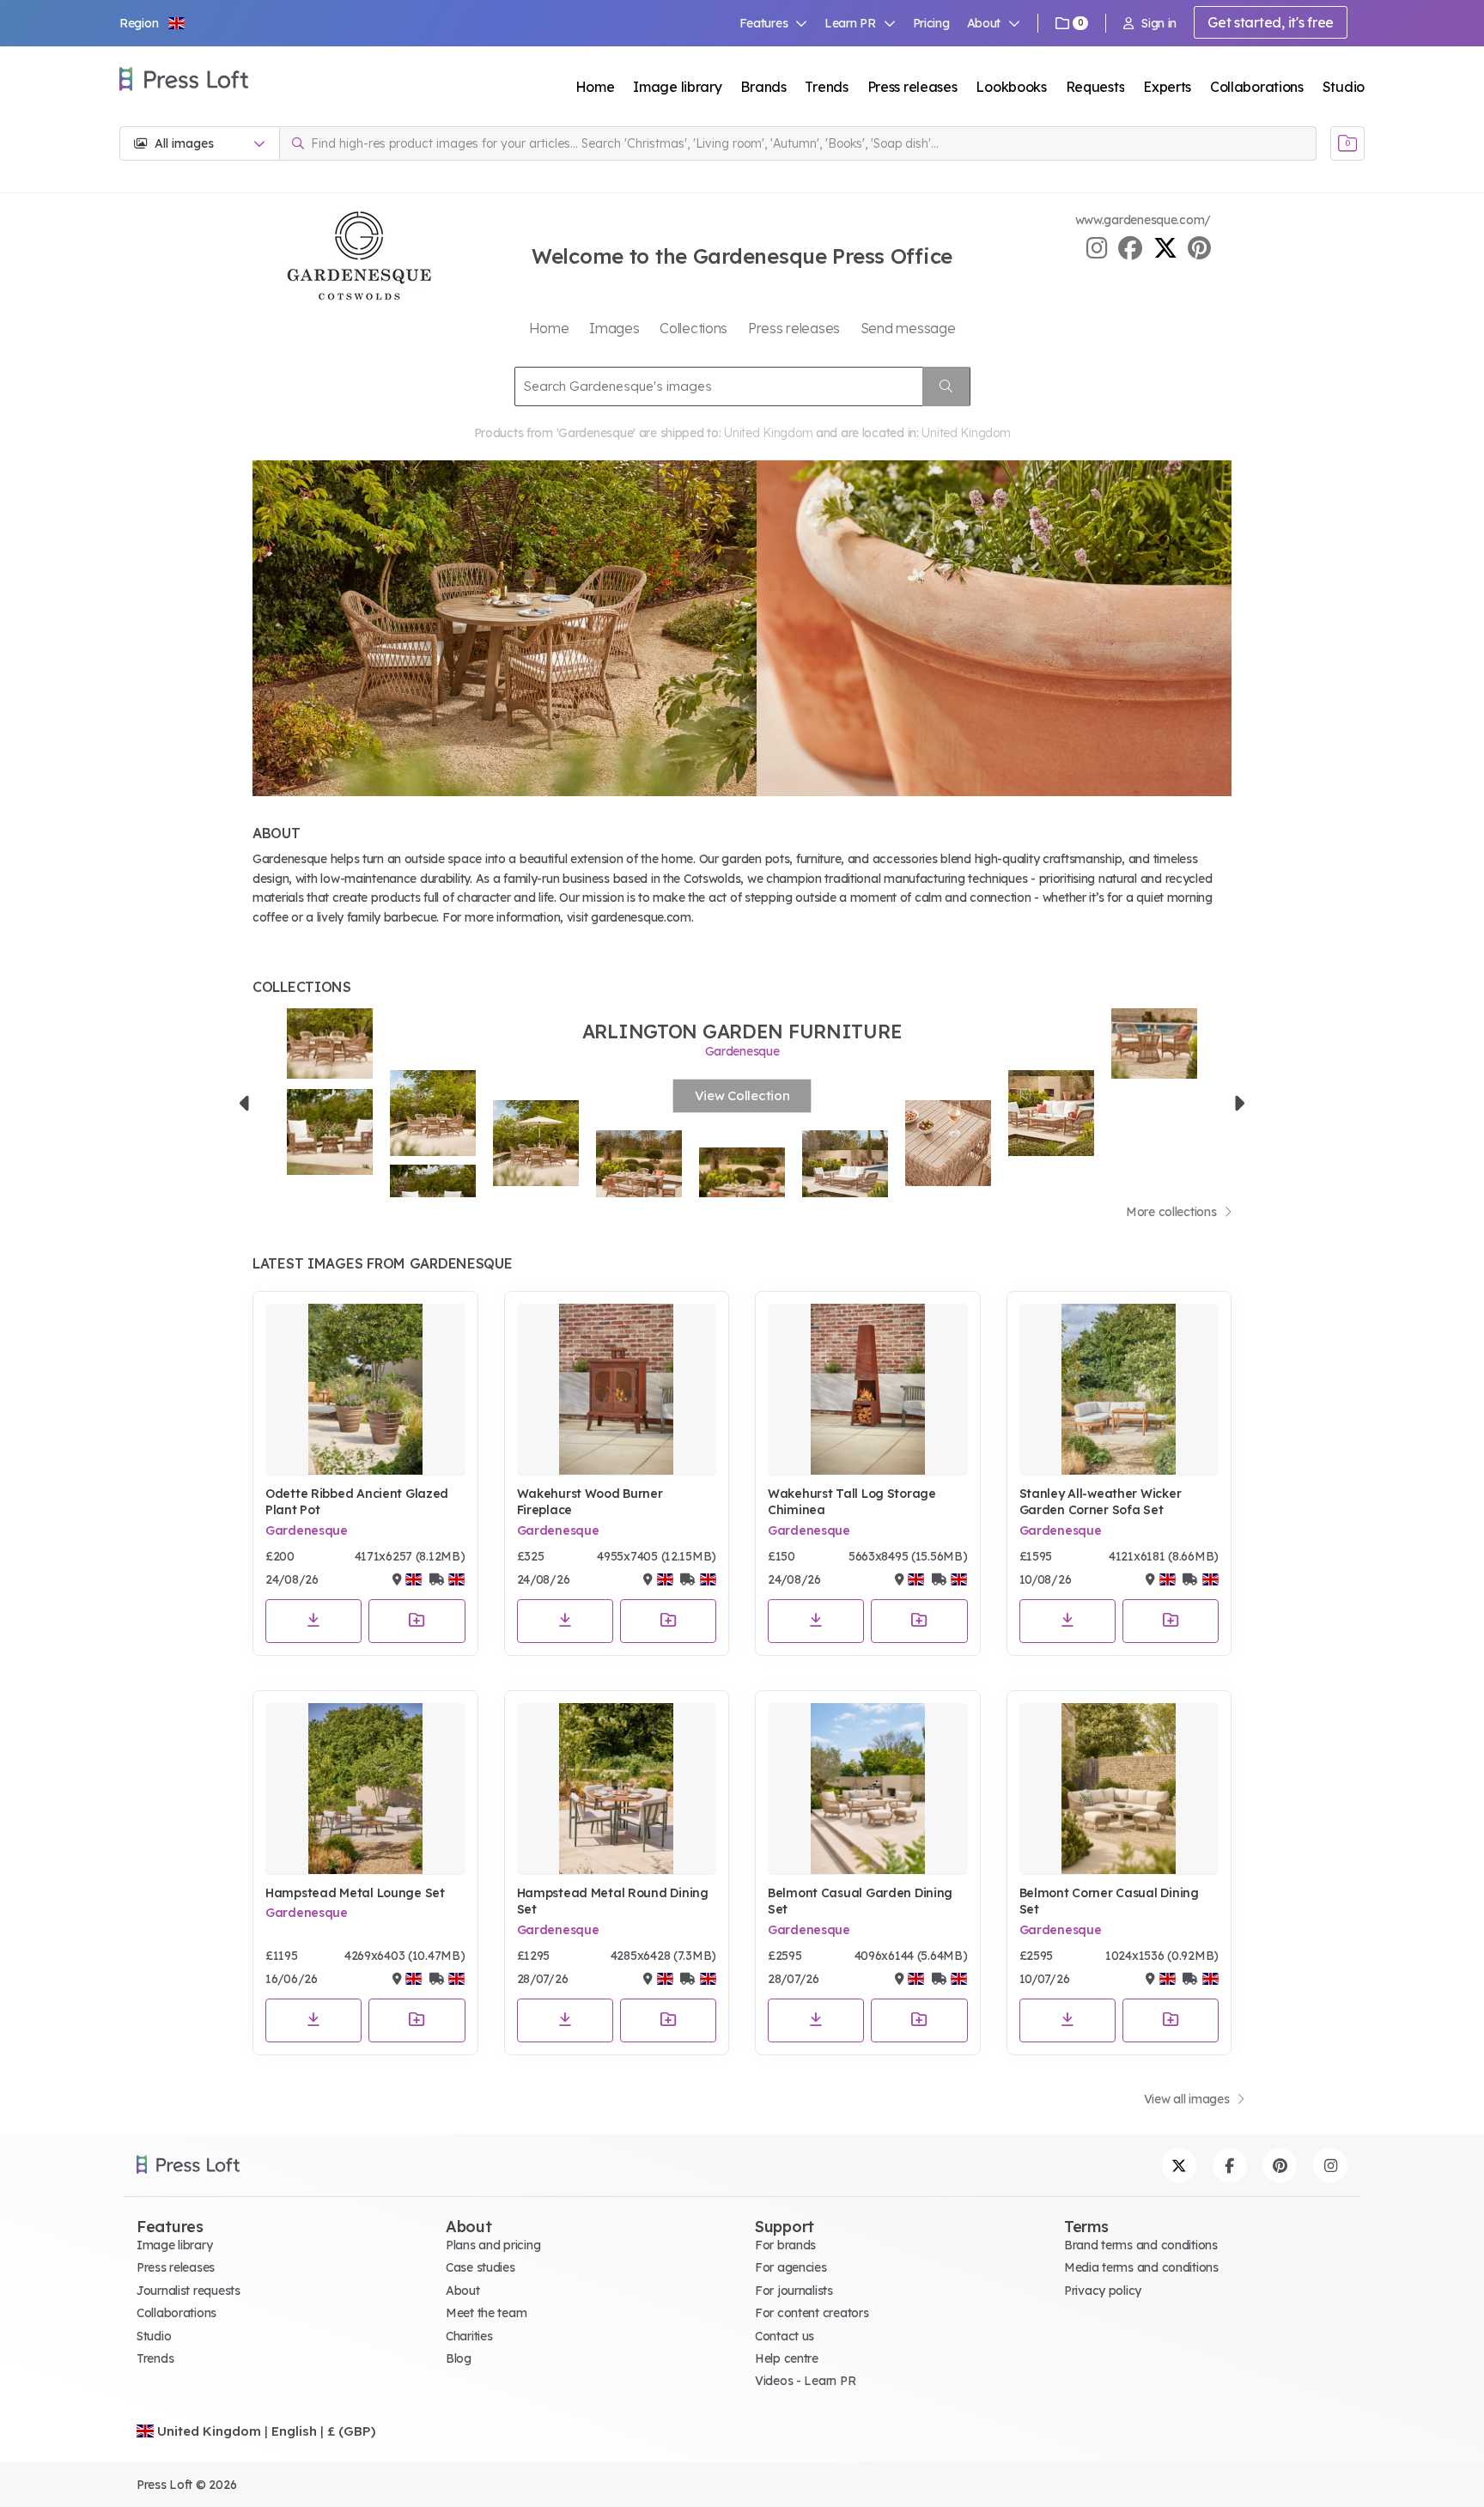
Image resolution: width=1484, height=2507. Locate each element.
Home (595, 87)
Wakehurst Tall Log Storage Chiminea (852, 1502)
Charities (469, 2336)
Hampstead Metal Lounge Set (355, 1893)
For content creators (812, 2313)
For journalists (794, 2291)
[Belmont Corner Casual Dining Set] (1119, 1789)
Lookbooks (1011, 87)
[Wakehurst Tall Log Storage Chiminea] (868, 1390)
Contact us (785, 2336)
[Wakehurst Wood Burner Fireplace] (617, 1390)
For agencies (791, 2267)
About (463, 2291)
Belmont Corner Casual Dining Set (1109, 1902)
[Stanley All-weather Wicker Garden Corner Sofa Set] (1119, 1390)
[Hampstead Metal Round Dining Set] (617, 1789)
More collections (1173, 1212)
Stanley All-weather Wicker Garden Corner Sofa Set (1101, 1502)
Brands (763, 87)
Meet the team (486, 2313)
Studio (1344, 87)
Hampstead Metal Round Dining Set (613, 1902)
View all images (1189, 2099)
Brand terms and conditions (1141, 2245)
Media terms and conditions (1141, 2267)
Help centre (787, 2358)
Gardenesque (307, 1530)
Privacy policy (1103, 2291)
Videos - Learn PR (805, 2381)
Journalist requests (189, 2291)
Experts (1167, 87)
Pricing (931, 23)
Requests (1095, 87)
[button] (153, 23)
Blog (459, 2358)
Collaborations (1257, 87)
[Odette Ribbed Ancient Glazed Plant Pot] (365, 1390)
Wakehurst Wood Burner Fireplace (590, 1502)
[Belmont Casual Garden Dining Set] (868, 1789)
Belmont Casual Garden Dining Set (860, 1902)
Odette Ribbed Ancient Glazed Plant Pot (357, 1502)
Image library (677, 87)
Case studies (480, 2267)
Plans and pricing (493, 2245)
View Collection (742, 1095)
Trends (826, 87)
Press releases (912, 87)
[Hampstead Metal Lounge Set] (365, 1789)
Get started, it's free (1271, 22)
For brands (785, 2245)
